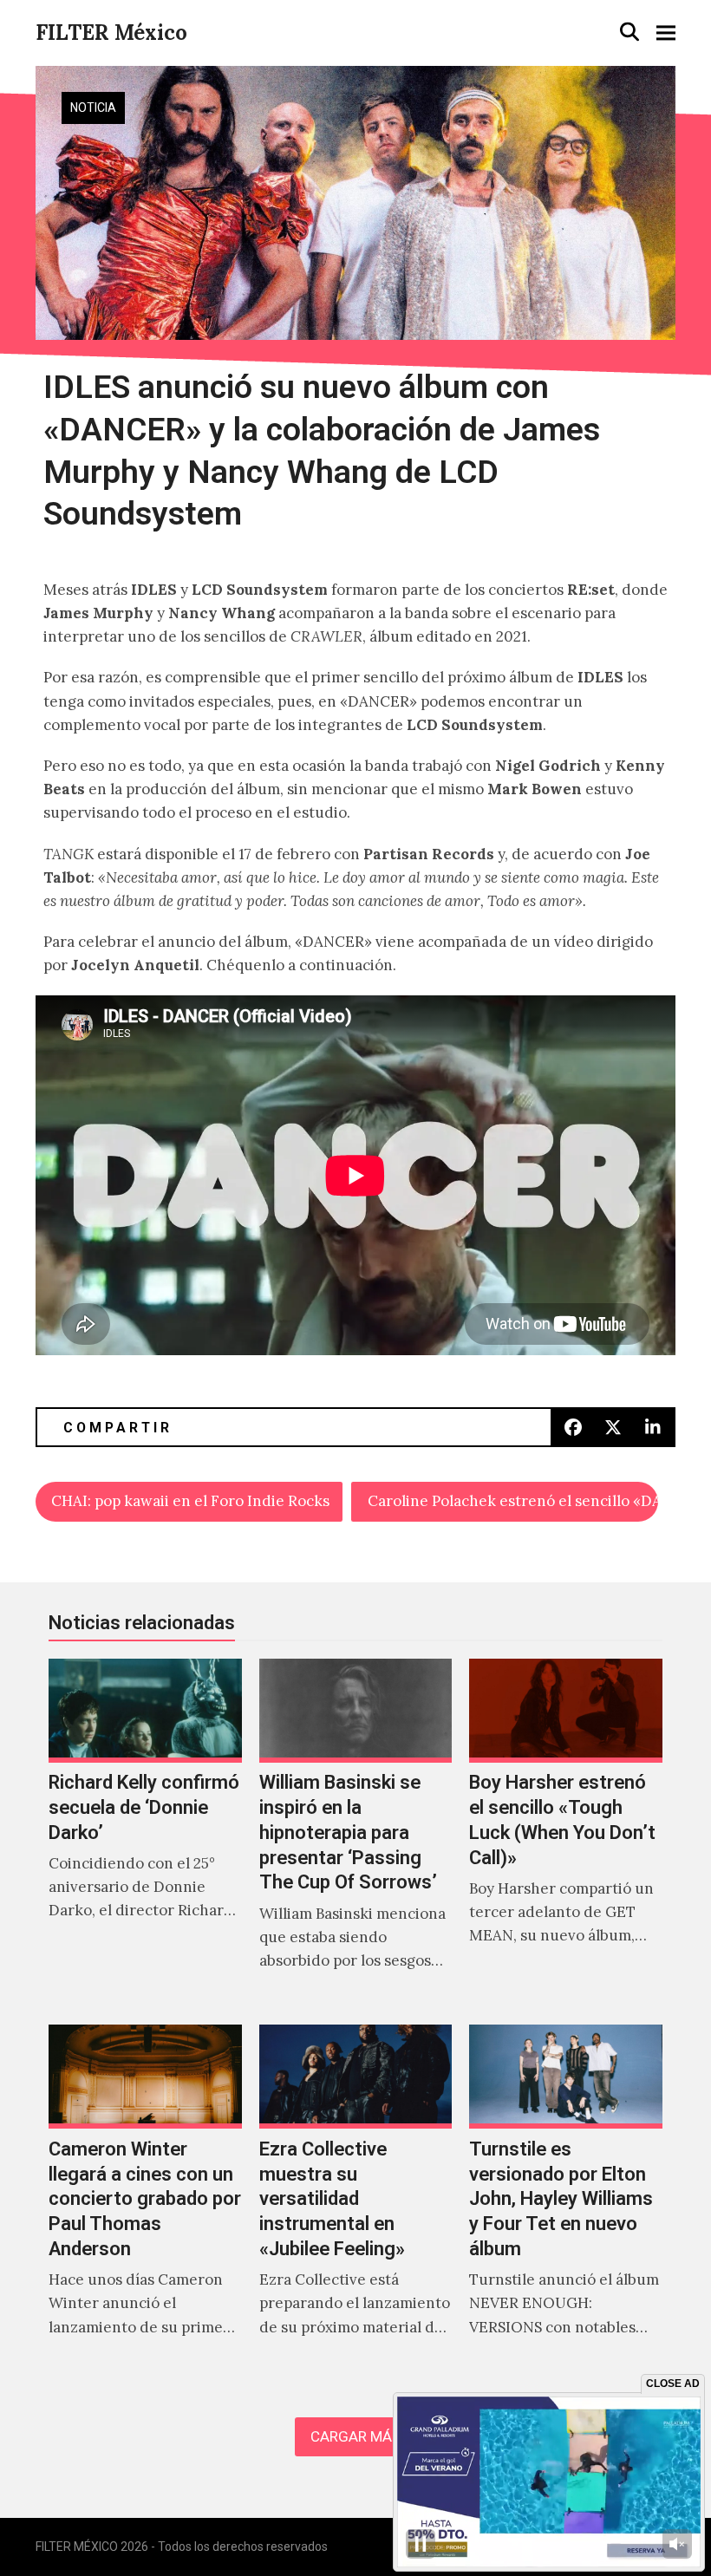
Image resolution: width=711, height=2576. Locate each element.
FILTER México (111, 33)
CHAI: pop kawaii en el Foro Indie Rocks (190, 1501)
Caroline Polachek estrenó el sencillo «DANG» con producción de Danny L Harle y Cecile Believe (513, 1501)
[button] (629, 32)
